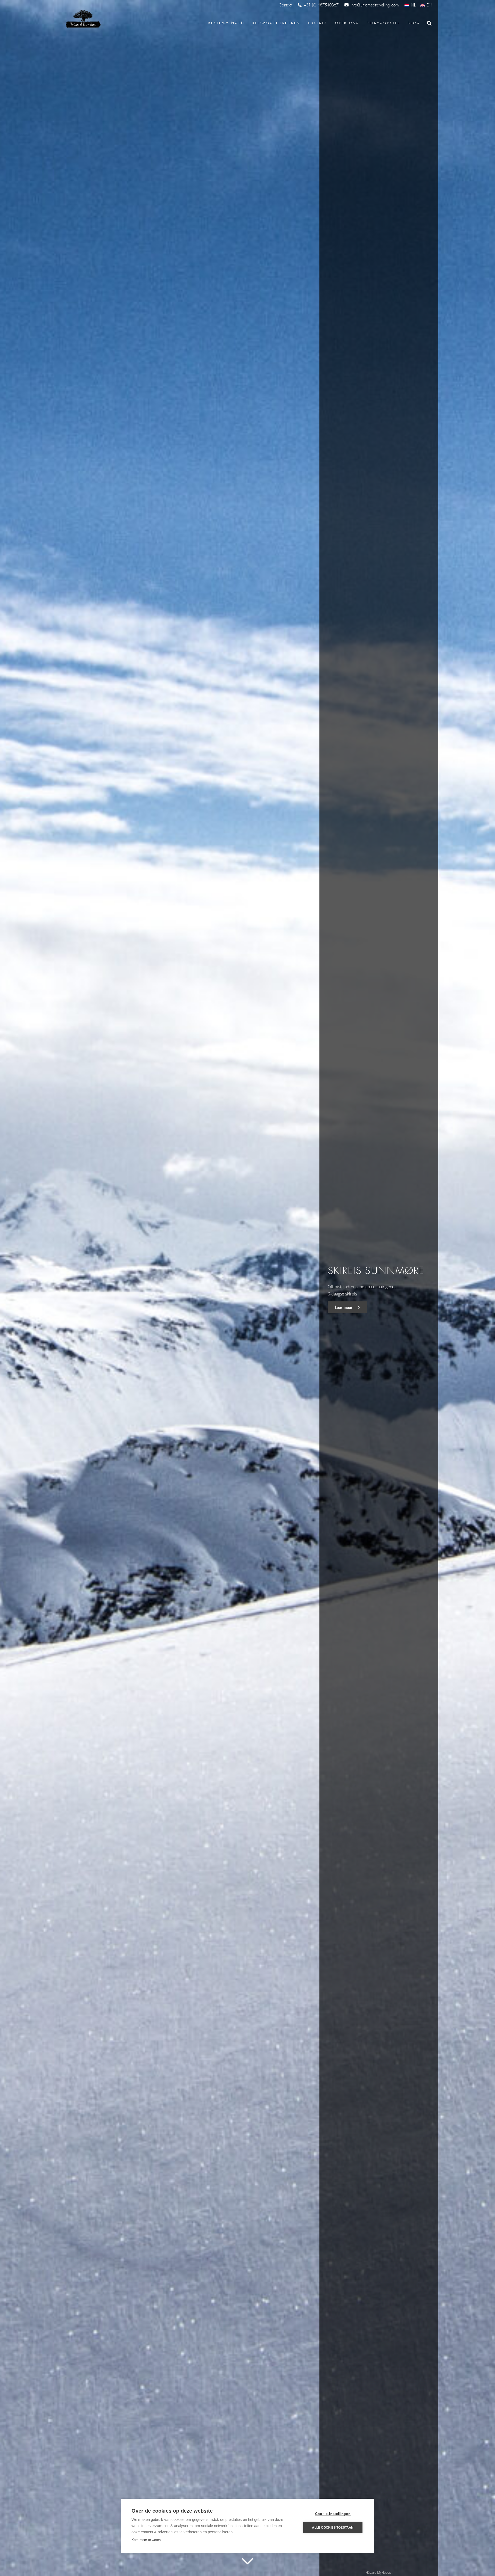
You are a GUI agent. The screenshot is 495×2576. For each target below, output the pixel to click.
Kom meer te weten (146, 2540)
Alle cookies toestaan (333, 2528)
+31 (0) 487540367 (321, 5)
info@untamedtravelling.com (375, 5)
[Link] (82, 19)
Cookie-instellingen (333, 2514)
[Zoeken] (429, 23)
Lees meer (344, 1307)
